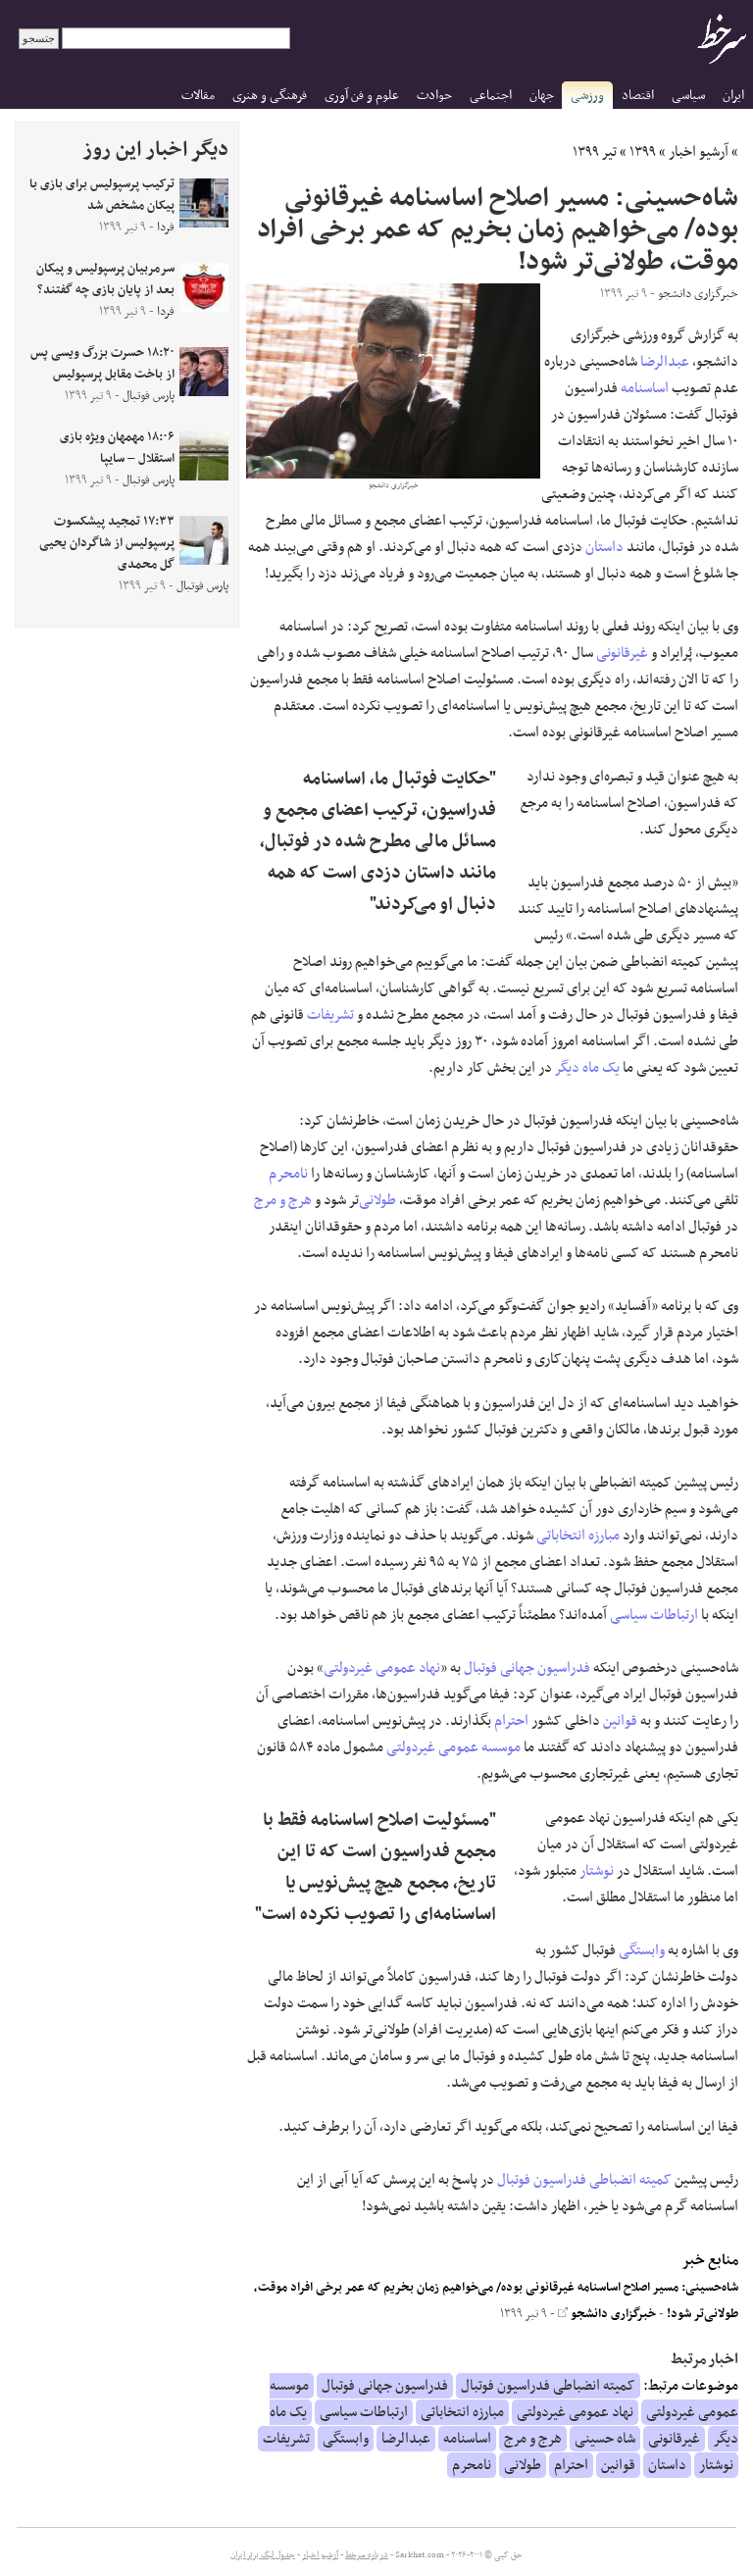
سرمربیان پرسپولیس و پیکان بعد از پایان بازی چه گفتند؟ (105, 279)
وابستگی (642, 1950)
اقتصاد (638, 96)
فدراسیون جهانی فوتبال (527, 1668)
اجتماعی (491, 96)
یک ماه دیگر (587, 1068)
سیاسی (688, 96)
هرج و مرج (283, 1200)
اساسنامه (645, 388)
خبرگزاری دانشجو (612, 2314)
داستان (604, 547)
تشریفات (330, 1015)
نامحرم (288, 1174)
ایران (733, 96)
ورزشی (587, 96)
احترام (511, 1721)
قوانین (620, 1721)
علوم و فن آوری (362, 96)
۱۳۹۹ (643, 152)
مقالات (198, 96)
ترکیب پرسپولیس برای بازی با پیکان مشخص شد (102, 195)
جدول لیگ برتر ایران (263, 2555)
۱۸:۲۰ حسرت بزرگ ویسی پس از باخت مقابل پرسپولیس (102, 364)
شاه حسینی (605, 2439)
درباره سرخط (367, 2555)
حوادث (434, 96)
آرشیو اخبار (699, 152)
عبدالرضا (665, 362)
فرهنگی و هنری (270, 96)
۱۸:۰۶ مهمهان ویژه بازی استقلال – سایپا (117, 448)
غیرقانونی (622, 653)
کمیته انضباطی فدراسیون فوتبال (584, 2180)
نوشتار (597, 1871)
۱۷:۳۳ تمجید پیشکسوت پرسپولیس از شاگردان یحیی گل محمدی (107, 543)
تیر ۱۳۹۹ (595, 152)
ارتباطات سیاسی (654, 1615)
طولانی (377, 1200)
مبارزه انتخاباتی (578, 1536)
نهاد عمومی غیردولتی (382, 1668)
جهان (542, 96)
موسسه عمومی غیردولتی (453, 1747)
